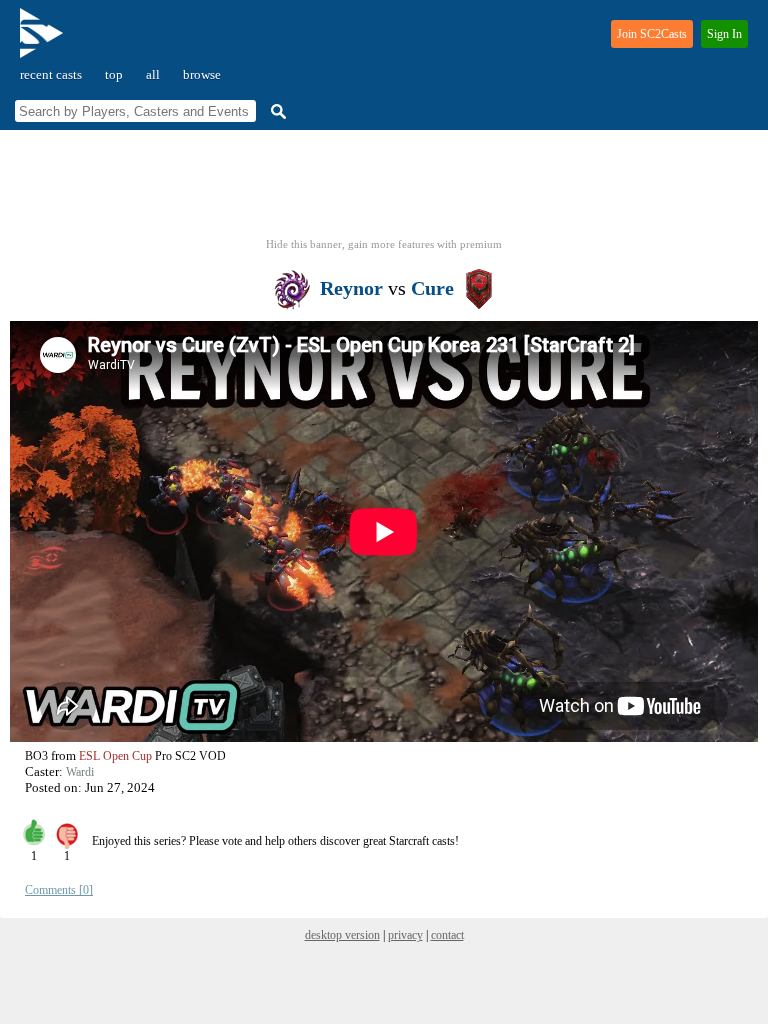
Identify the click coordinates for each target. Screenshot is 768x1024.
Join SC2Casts (652, 34)
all (153, 74)
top (114, 74)
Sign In (724, 34)
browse (202, 74)
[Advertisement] (384, 190)
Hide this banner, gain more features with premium (384, 244)
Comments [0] (59, 890)
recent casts (51, 74)
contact (447, 935)
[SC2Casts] (44, 41)
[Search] (276, 111)
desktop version (342, 935)
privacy (405, 935)
